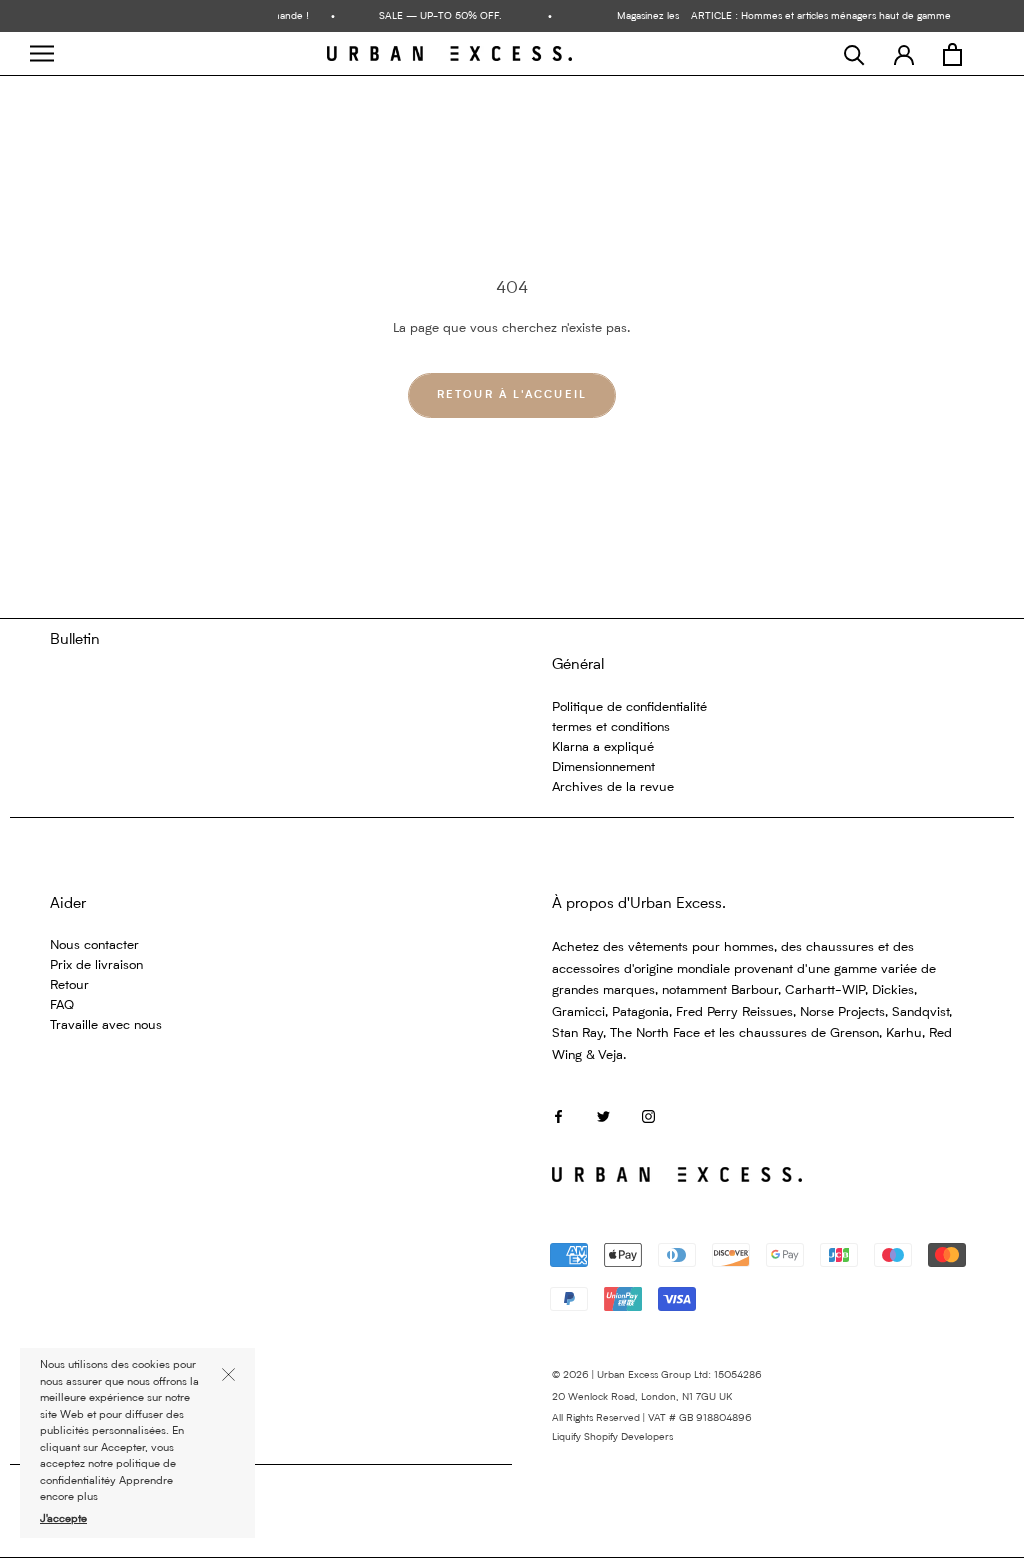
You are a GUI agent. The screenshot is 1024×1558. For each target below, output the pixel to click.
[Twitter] (603, 1116)
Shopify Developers (628, 1437)
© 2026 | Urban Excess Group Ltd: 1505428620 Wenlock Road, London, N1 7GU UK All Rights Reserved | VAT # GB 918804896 (657, 1396)
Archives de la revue (613, 787)
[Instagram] (648, 1116)
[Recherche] (854, 54)
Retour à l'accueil (512, 395)
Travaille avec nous (106, 1025)
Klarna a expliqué (603, 747)
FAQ (62, 1005)
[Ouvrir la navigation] (42, 53)
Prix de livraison (96, 965)
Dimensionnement (603, 767)
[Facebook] (558, 1116)
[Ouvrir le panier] (952, 54)
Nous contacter (94, 945)
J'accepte (63, 1519)
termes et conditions (611, 727)
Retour (69, 985)
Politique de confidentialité (629, 707)
